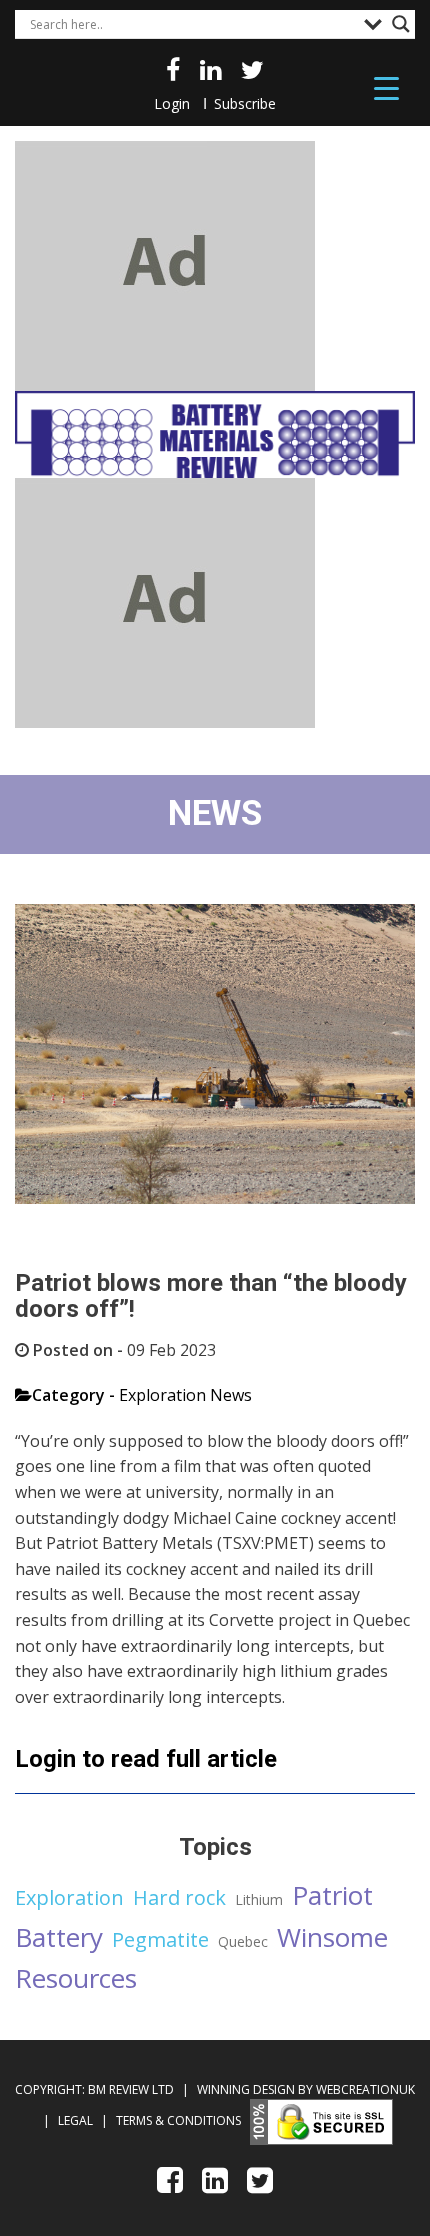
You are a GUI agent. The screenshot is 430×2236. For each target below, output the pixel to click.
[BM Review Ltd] (215, 435)
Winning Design (244, 2089)
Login (172, 103)
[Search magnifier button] (401, 24)
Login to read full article (146, 1759)
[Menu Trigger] (386, 87)
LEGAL (77, 2120)
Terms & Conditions (178, 2120)
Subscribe (245, 103)
